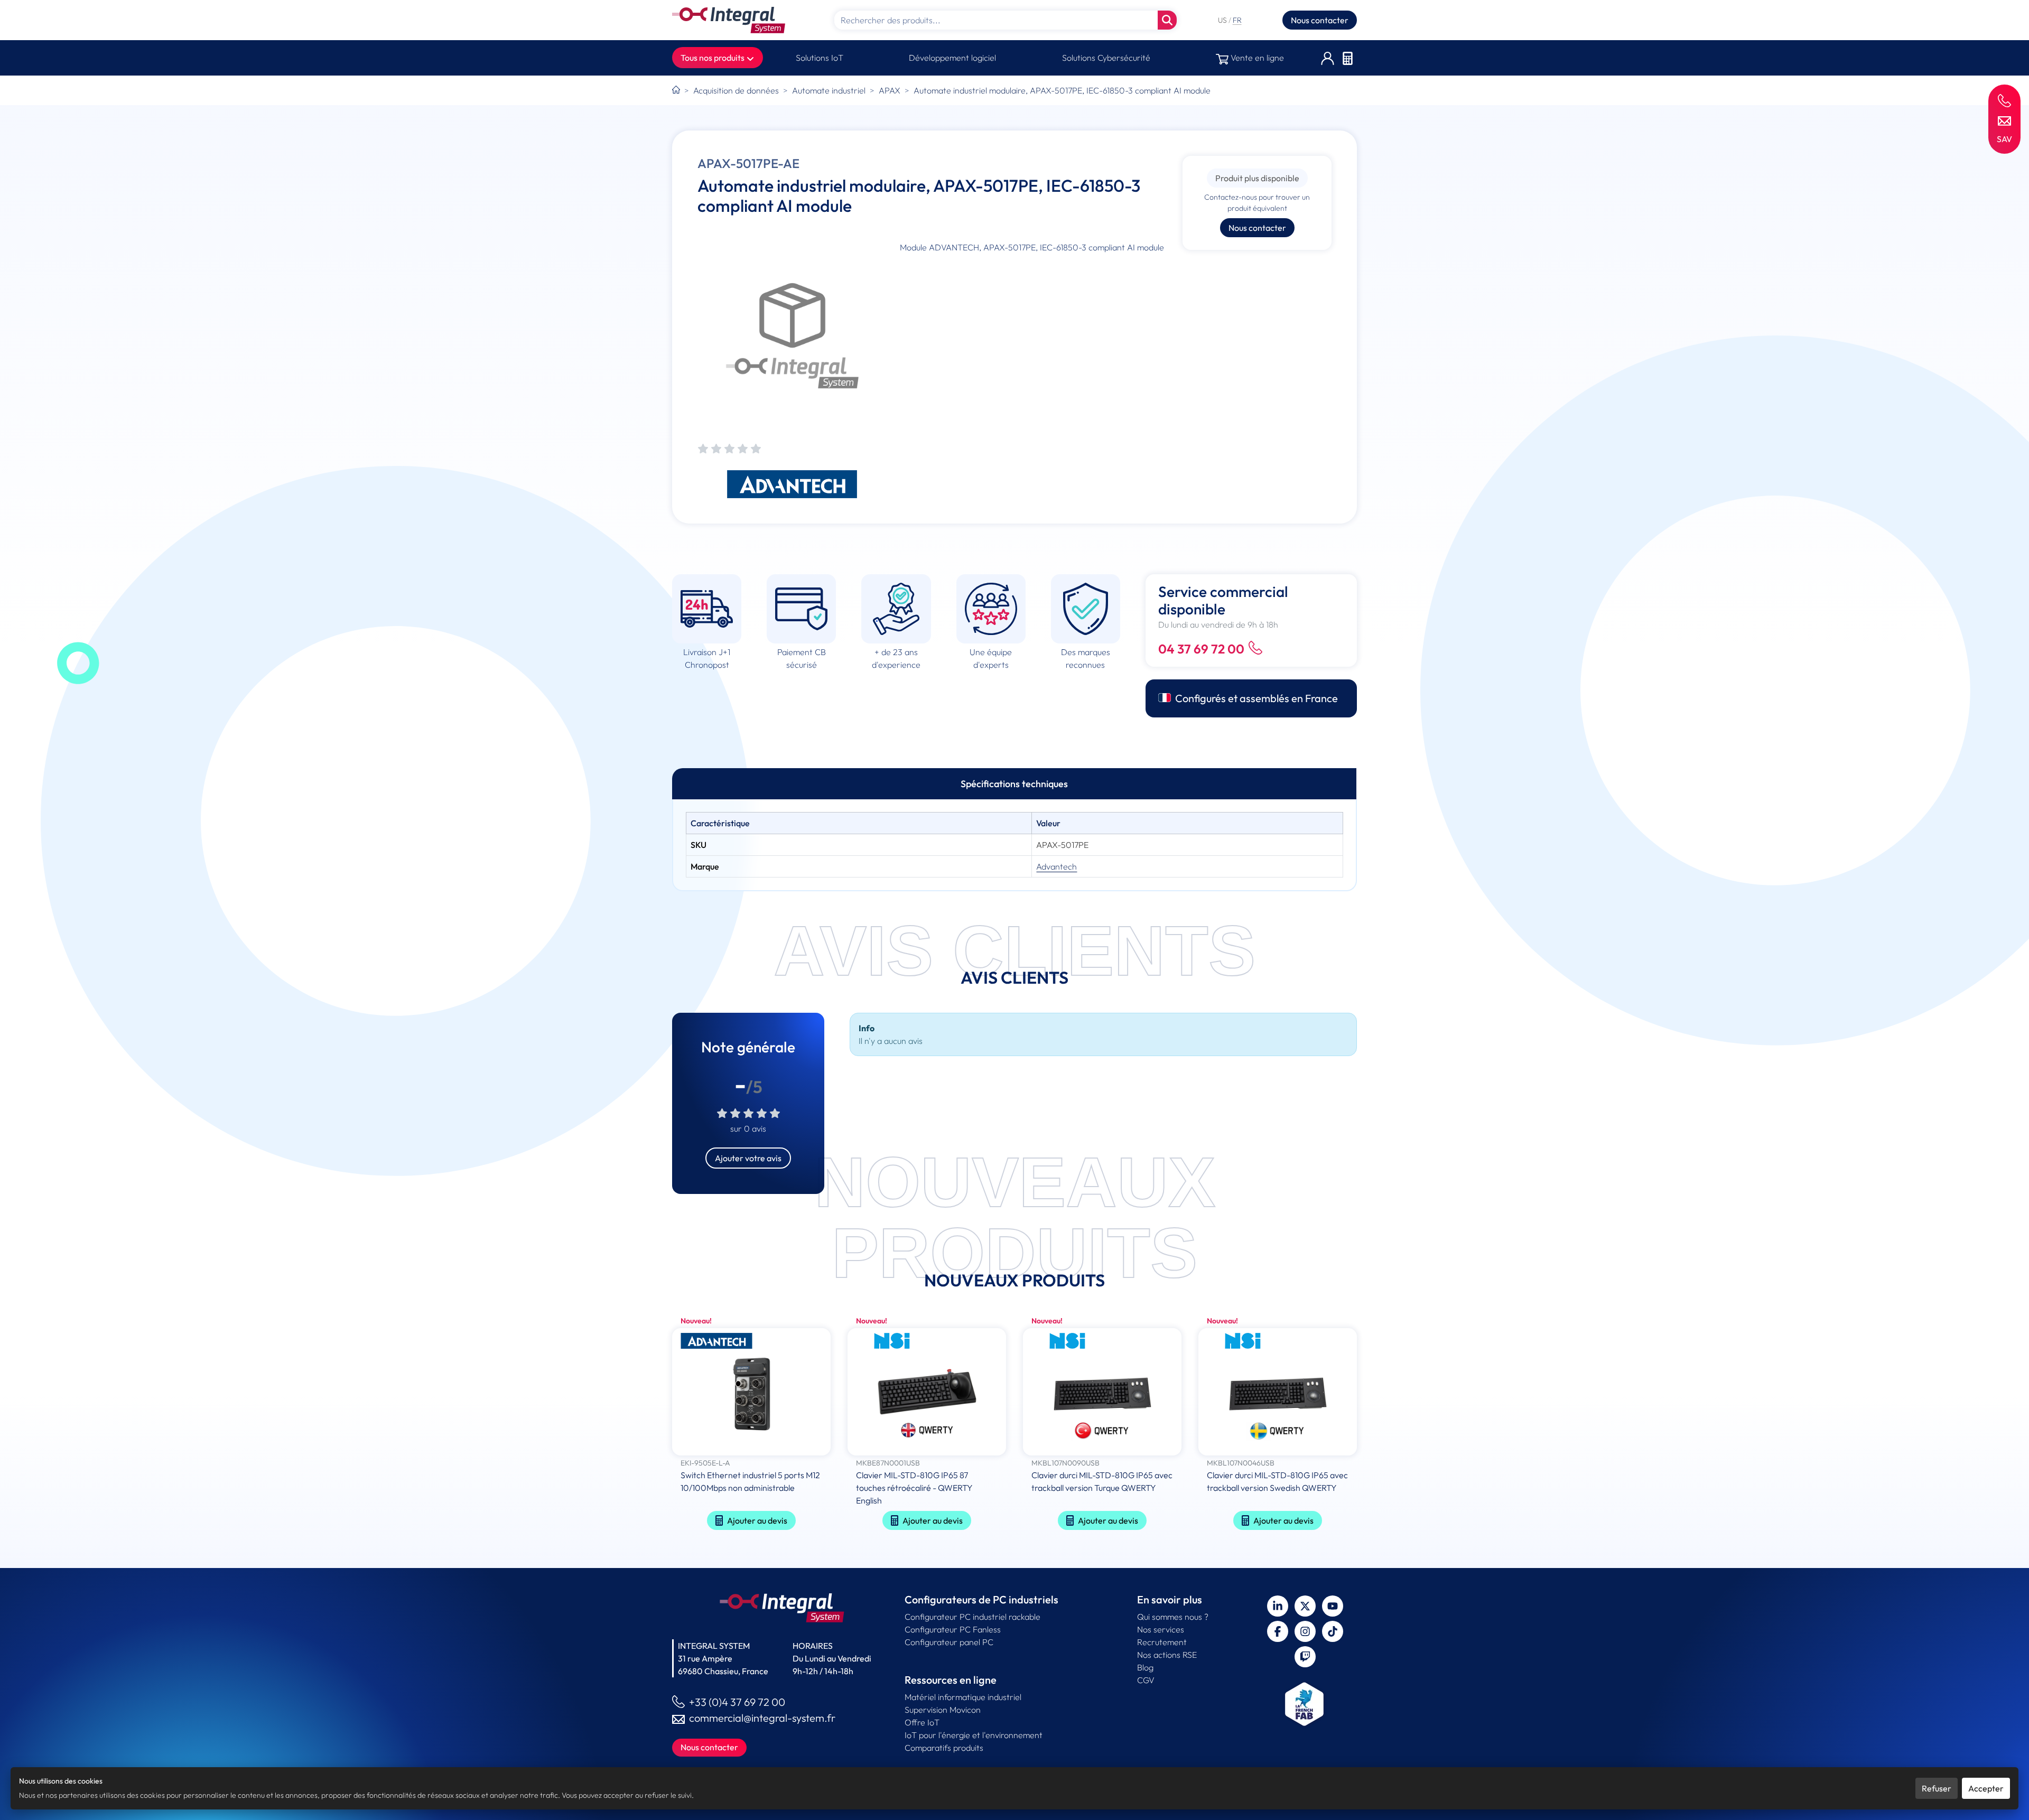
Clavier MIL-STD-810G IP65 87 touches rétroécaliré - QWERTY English (914, 1488)
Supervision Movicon (943, 1710)
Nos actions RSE (1167, 1655)
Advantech (1057, 866)
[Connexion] (1328, 58)
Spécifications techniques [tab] (1014, 784)
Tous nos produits (713, 58)
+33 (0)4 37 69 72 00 (737, 1702)
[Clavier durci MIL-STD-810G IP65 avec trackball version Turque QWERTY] (1102, 1393)
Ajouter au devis (757, 1520)
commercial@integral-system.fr (762, 1718)
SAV (2004, 139)
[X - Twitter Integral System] (1305, 1606)
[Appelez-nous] (2004, 100)
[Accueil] (676, 90)
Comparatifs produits (944, 1748)
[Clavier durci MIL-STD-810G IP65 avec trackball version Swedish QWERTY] (1278, 1393)
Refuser (1937, 1788)
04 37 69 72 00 (1201, 649)
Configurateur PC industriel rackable (972, 1617)
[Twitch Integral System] (1305, 1657)
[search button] (1167, 20)
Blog (1145, 1667)
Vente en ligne (1256, 58)
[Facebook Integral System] (1278, 1631)
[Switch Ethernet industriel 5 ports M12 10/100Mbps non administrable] (751, 1393)
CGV (1146, 1680)
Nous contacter (1320, 20)
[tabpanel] (1015, 845)
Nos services (1161, 1629)
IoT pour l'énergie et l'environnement (974, 1735)
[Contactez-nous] (2004, 120)
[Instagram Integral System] (1305, 1631)
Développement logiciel (952, 58)
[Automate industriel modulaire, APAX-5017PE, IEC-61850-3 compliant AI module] (792, 336)
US (1223, 20)
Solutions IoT (820, 58)
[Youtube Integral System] (1333, 1606)
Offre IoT (922, 1722)
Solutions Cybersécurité (1106, 58)
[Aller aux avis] (729, 449)
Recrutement (1162, 1642)
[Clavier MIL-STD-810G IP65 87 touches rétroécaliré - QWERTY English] (927, 1393)
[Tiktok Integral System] (1333, 1631)
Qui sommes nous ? (1173, 1617)
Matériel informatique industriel (963, 1697)
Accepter (1986, 1788)
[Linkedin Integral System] (1278, 1606)
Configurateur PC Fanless (953, 1629)
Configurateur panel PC (949, 1642)
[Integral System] (729, 20)
